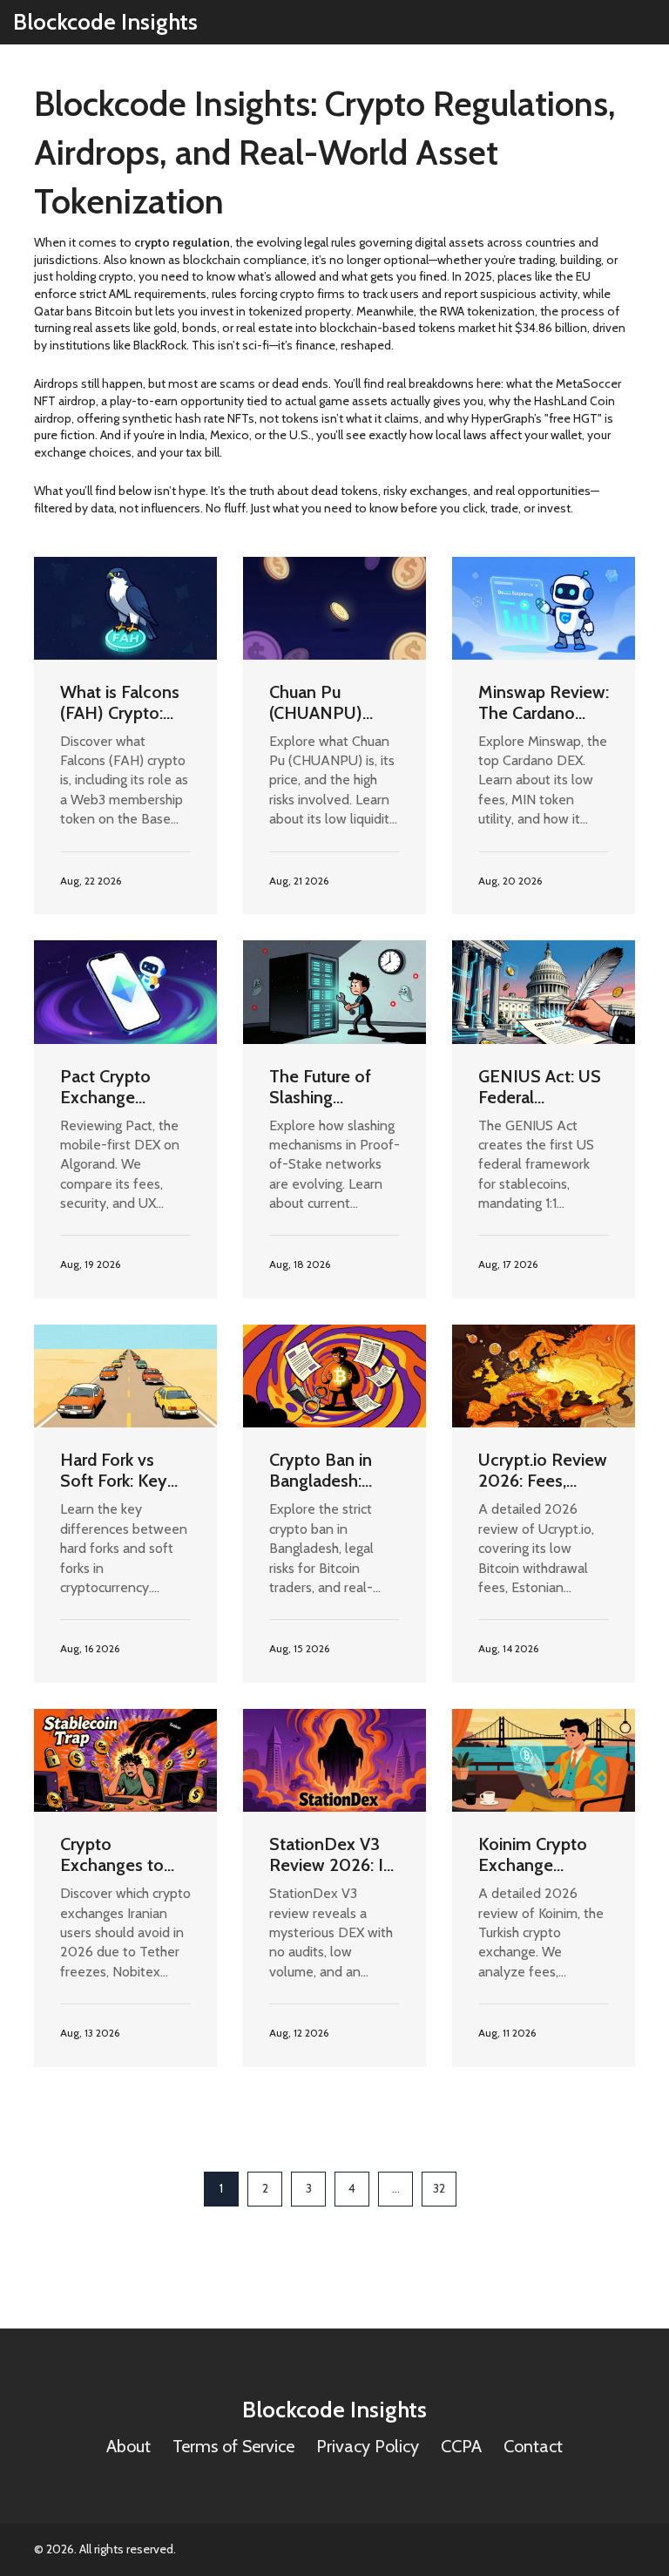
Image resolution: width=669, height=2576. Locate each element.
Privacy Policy (368, 2446)
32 (439, 2188)
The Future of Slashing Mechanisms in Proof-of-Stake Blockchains (328, 1087)
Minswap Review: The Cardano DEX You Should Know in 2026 (544, 702)
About (128, 2446)
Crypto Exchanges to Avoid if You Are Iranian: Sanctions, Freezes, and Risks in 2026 (119, 1854)
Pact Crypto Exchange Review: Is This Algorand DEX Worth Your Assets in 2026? (120, 1087)
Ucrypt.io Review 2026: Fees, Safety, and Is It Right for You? (543, 1470)
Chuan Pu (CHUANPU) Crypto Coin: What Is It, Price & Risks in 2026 (329, 702)
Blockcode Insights (105, 22)
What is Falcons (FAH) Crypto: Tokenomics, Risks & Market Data (120, 702)
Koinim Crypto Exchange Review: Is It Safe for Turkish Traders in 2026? (541, 1854)
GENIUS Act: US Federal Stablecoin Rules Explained (542, 1087)
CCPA (461, 2446)
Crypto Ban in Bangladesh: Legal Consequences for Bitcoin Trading (325, 1470)
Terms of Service (233, 2446)
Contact (533, 2446)
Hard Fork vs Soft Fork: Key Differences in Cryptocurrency (118, 1470)
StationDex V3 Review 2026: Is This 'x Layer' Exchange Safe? (330, 1854)
